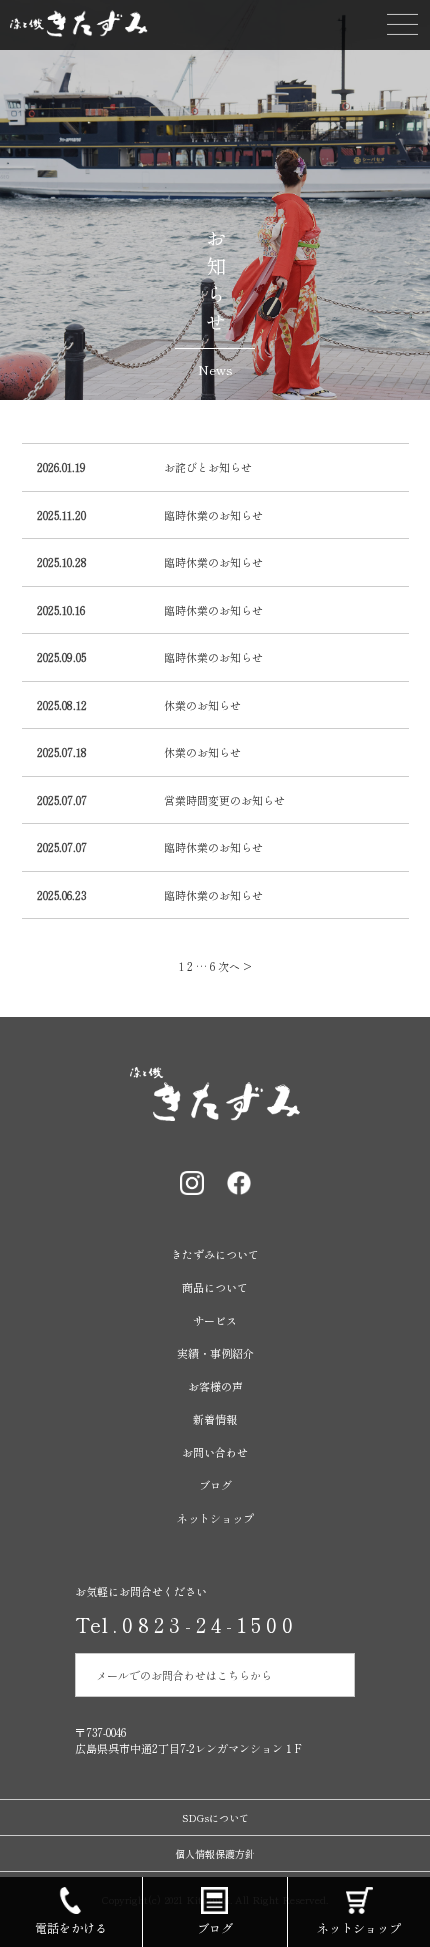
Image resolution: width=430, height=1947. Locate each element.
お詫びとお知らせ (208, 467)
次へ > (235, 966)
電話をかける (71, 1927)
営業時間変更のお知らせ (224, 800)
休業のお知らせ (202, 705)
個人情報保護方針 (215, 1853)
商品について (215, 1287)
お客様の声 (215, 1386)
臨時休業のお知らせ (213, 515)
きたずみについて (215, 1254)
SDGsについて (215, 1817)
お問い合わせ (215, 1452)
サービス (215, 1320)
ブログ (215, 1485)
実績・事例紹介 (215, 1353)
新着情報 (215, 1419)
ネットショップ (215, 1518)
